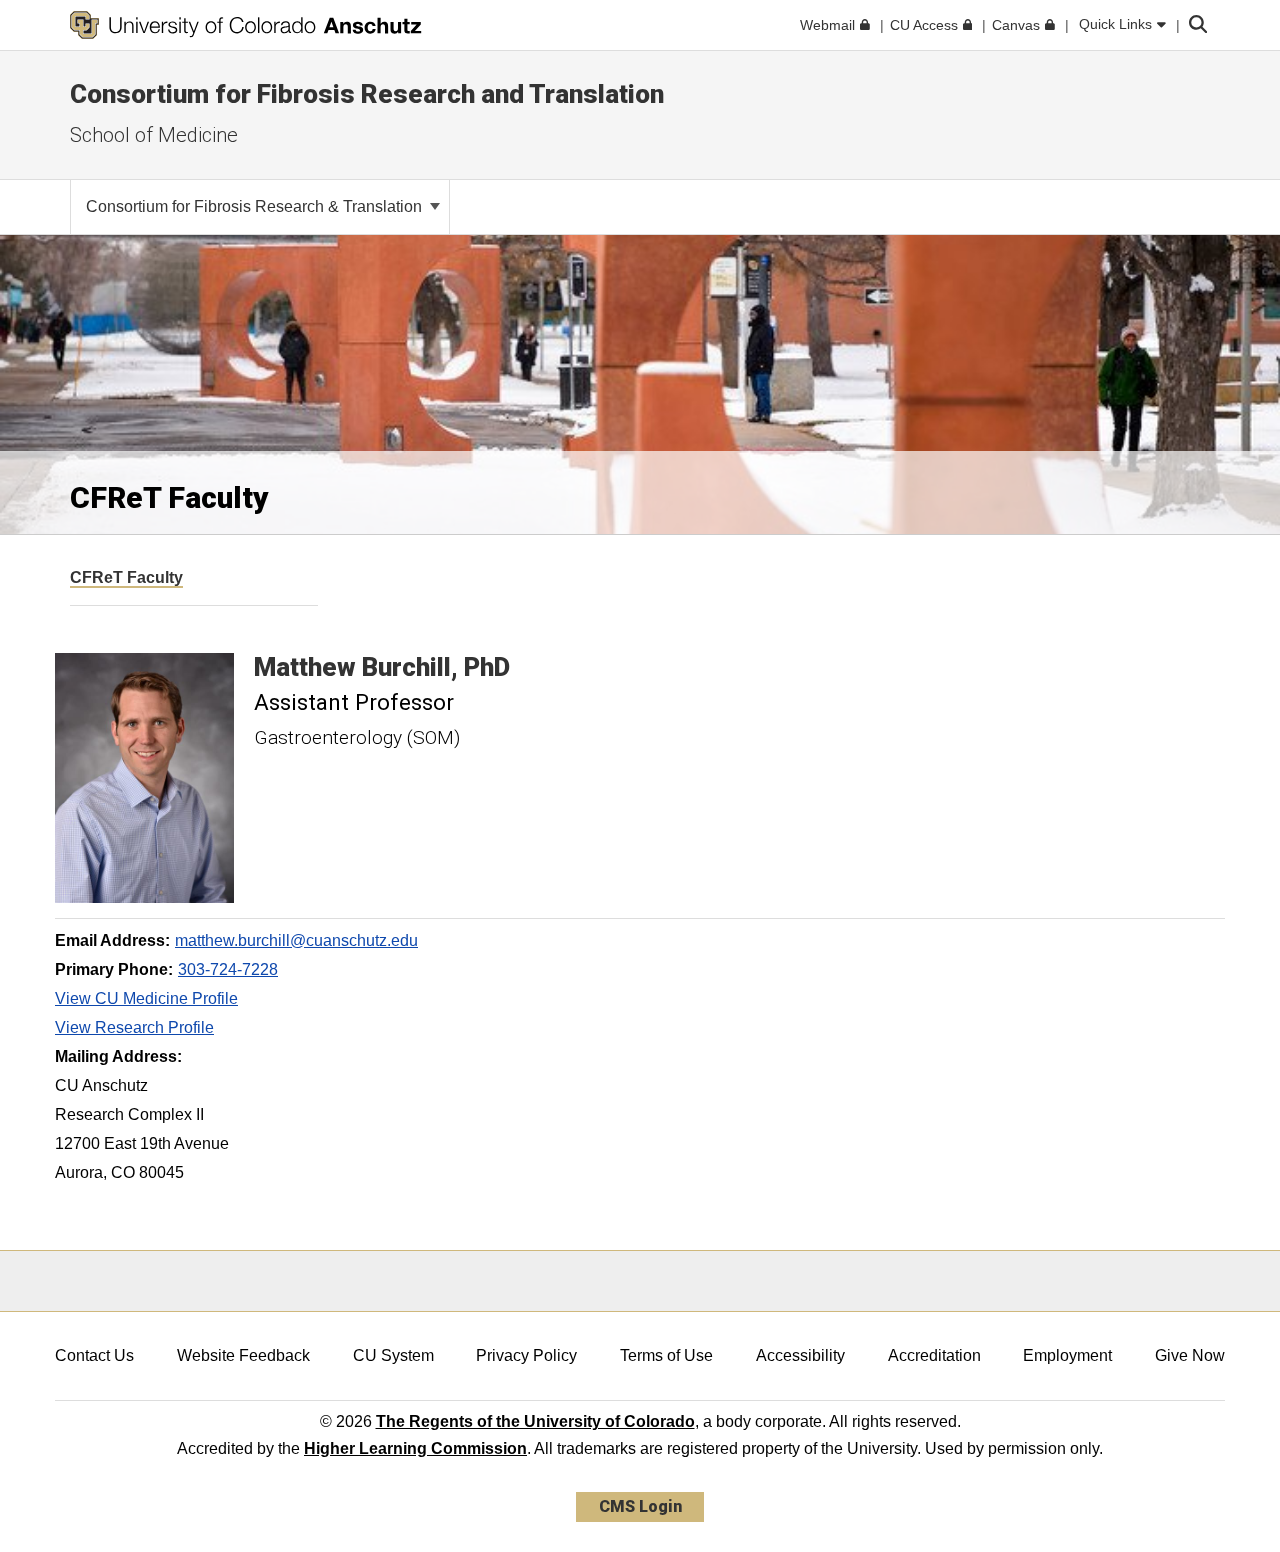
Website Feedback (243, 1355)
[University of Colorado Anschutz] (246, 25)
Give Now (1190, 1355)
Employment (1067, 1355)
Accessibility (800, 1355)
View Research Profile (134, 1027)
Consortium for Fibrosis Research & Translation (256, 206)
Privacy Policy (526, 1355)
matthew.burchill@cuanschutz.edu (296, 940)
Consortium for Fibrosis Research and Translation (367, 94)
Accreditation (934, 1355)
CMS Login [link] (640, 1506)
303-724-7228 (228, 969)
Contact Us (94, 1355)
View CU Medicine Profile (146, 998)
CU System (393, 1355)
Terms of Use (666, 1355)
